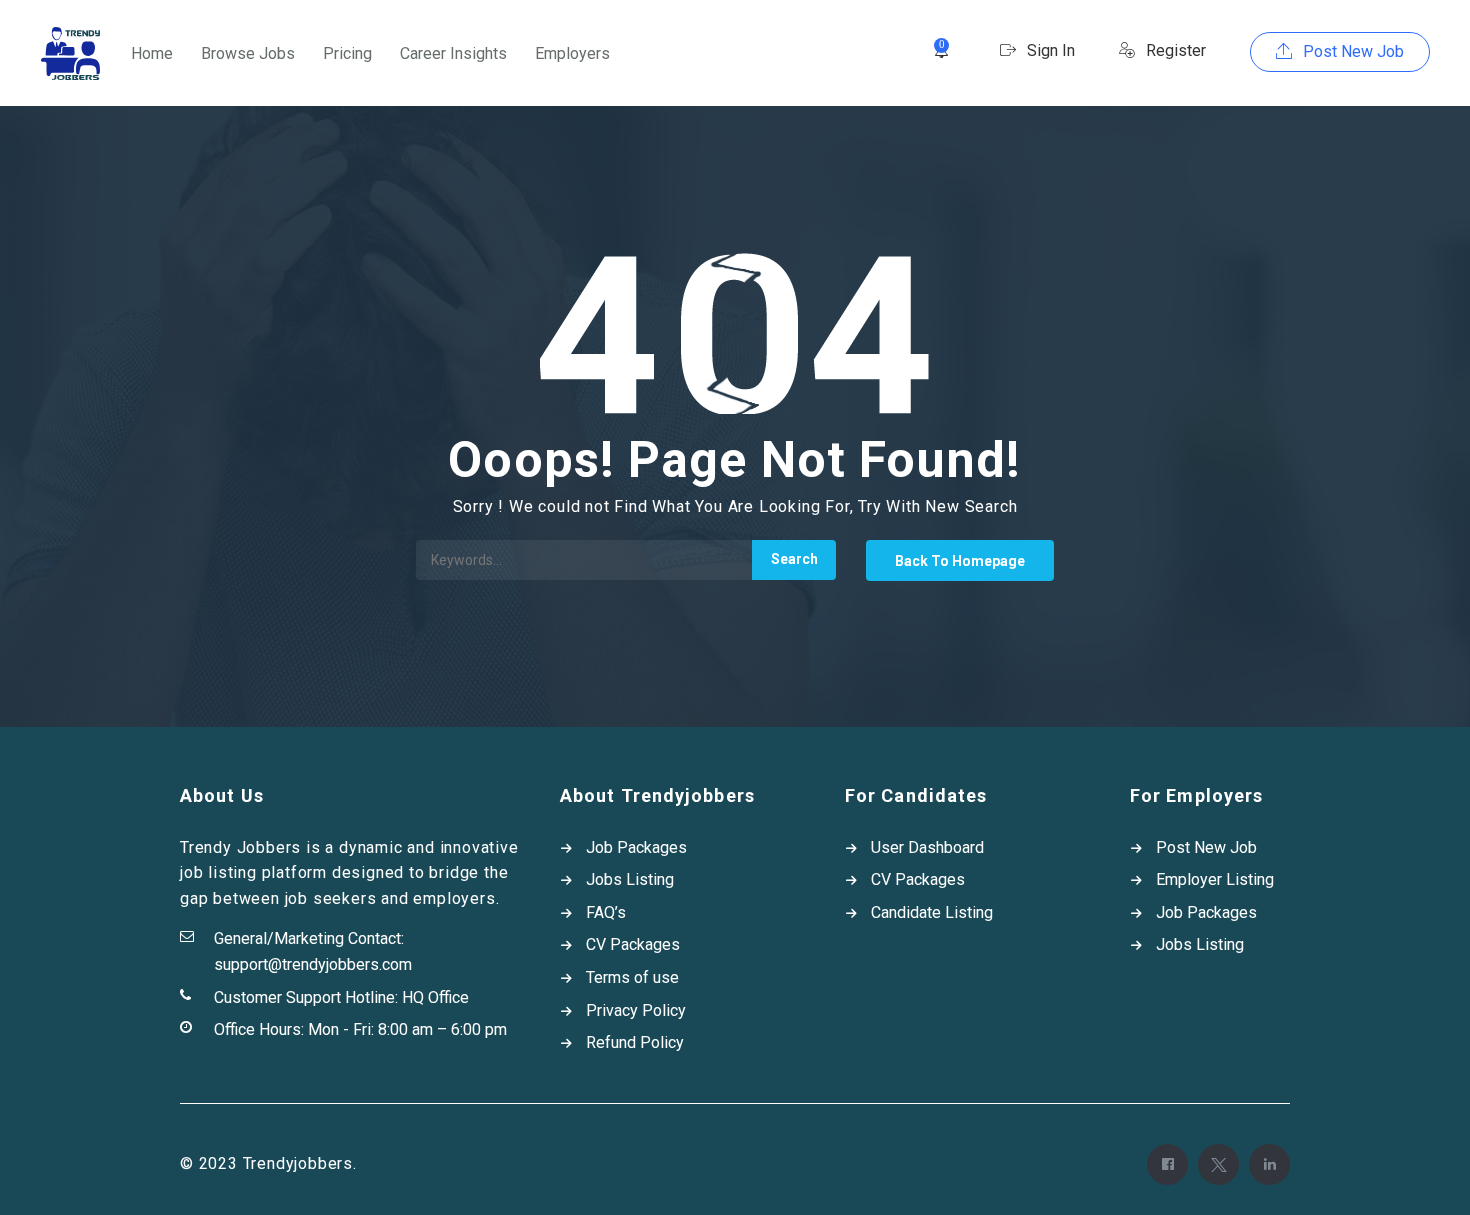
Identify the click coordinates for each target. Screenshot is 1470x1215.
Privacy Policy (636, 1010)
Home (152, 53)
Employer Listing (1215, 879)
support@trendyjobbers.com (313, 964)
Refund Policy (635, 1042)
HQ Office (435, 997)
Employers (572, 53)
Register (1174, 50)
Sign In (1049, 50)
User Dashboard (927, 847)
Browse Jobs (248, 53)
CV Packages (633, 944)
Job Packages (636, 847)
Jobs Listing (630, 879)
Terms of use (632, 977)
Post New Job (1351, 51)
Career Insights (453, 53)
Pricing (347, 53)
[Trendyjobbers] (70, 53)
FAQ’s (606, 912)
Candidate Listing (932, 912)
